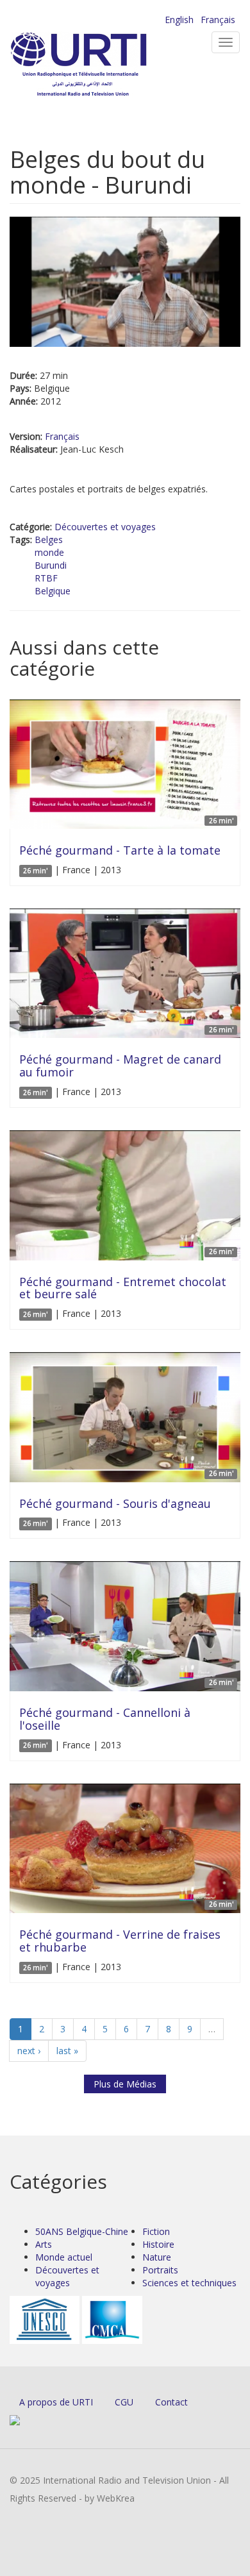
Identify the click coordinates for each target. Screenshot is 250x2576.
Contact (171, 2402)
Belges (49, 539)
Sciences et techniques (189, 2283)
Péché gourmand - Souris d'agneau (115, 1503)
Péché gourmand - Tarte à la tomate (120, 850)
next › (29, 2051)
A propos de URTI (56, 2402)
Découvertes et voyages (105, 527)
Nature (157, 2257)
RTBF (46, 578)
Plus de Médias (125, 2084)
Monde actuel (64, 2257)
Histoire (158, 2244)
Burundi (51, 565)
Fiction (156, 2231)
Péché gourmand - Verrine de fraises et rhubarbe (120, 1941)
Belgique (53, 591)
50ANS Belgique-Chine (82, 2231)
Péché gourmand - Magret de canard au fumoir (120, 1066)
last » (67, 2051)
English (179, 20)
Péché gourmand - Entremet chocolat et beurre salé (123, 1288)
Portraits (160, 2270)
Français (218, 20)
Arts (44, 2244)
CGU (124, 2402)
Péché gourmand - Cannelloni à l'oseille (105, 1719)
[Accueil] (99, 64)
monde (49, 552)
